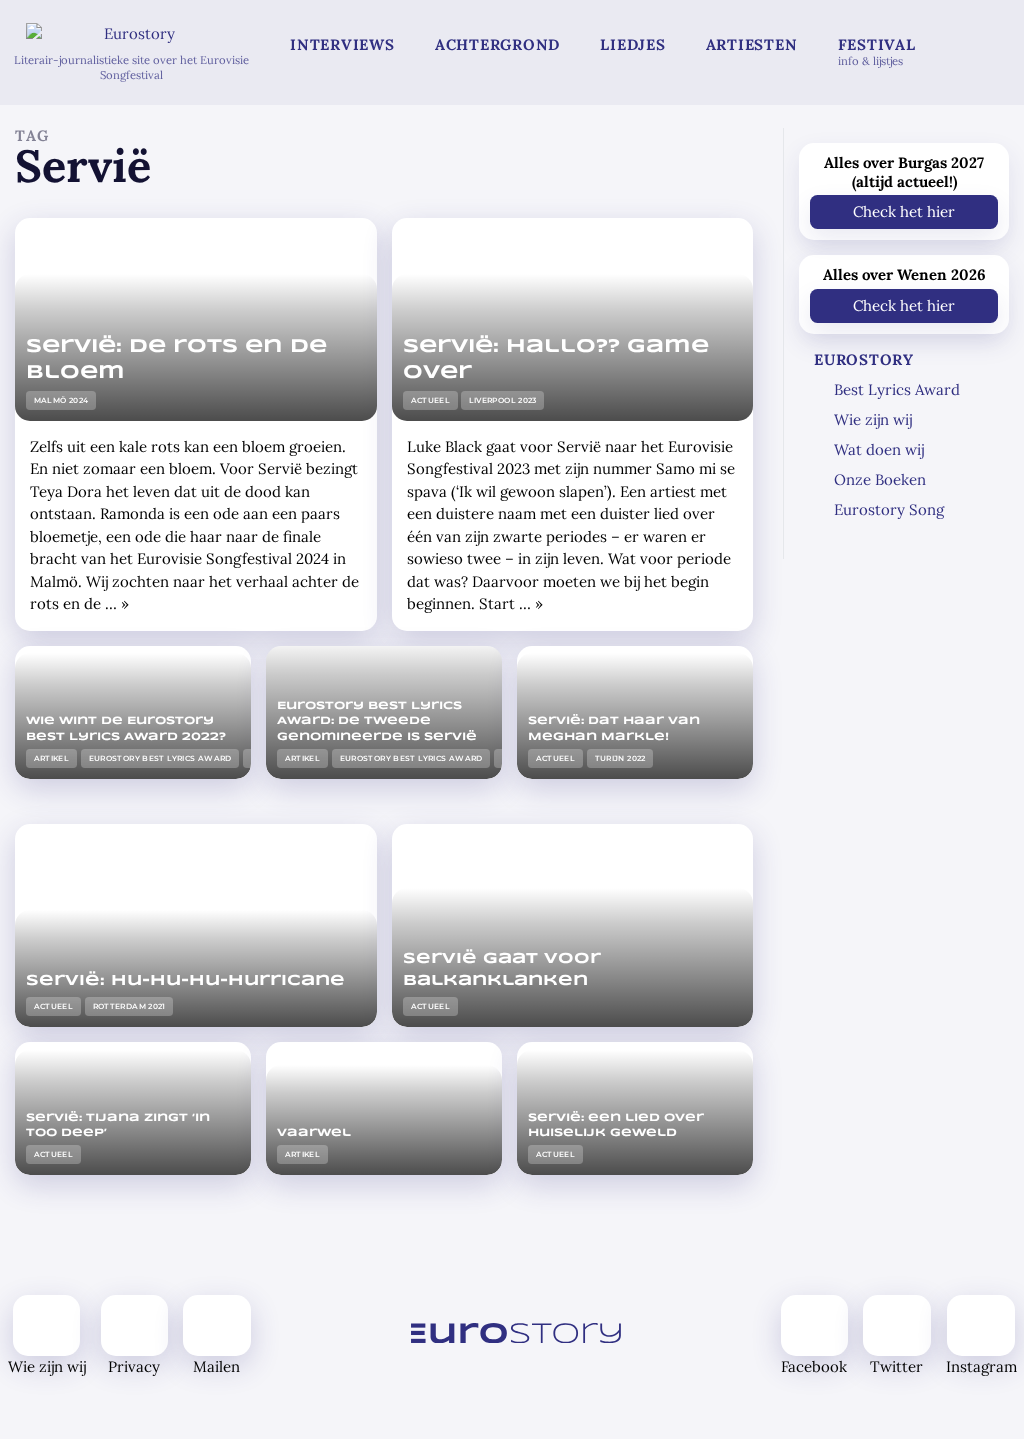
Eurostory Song (889, 509)
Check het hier (904, 211)
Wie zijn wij (873, 419)
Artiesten (752, 44)
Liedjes (632, 44)
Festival (877, 51)
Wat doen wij (879, 449)
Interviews (342, 44)
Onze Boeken (880, 479)
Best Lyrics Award (897, 389)
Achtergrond (497, 44)
